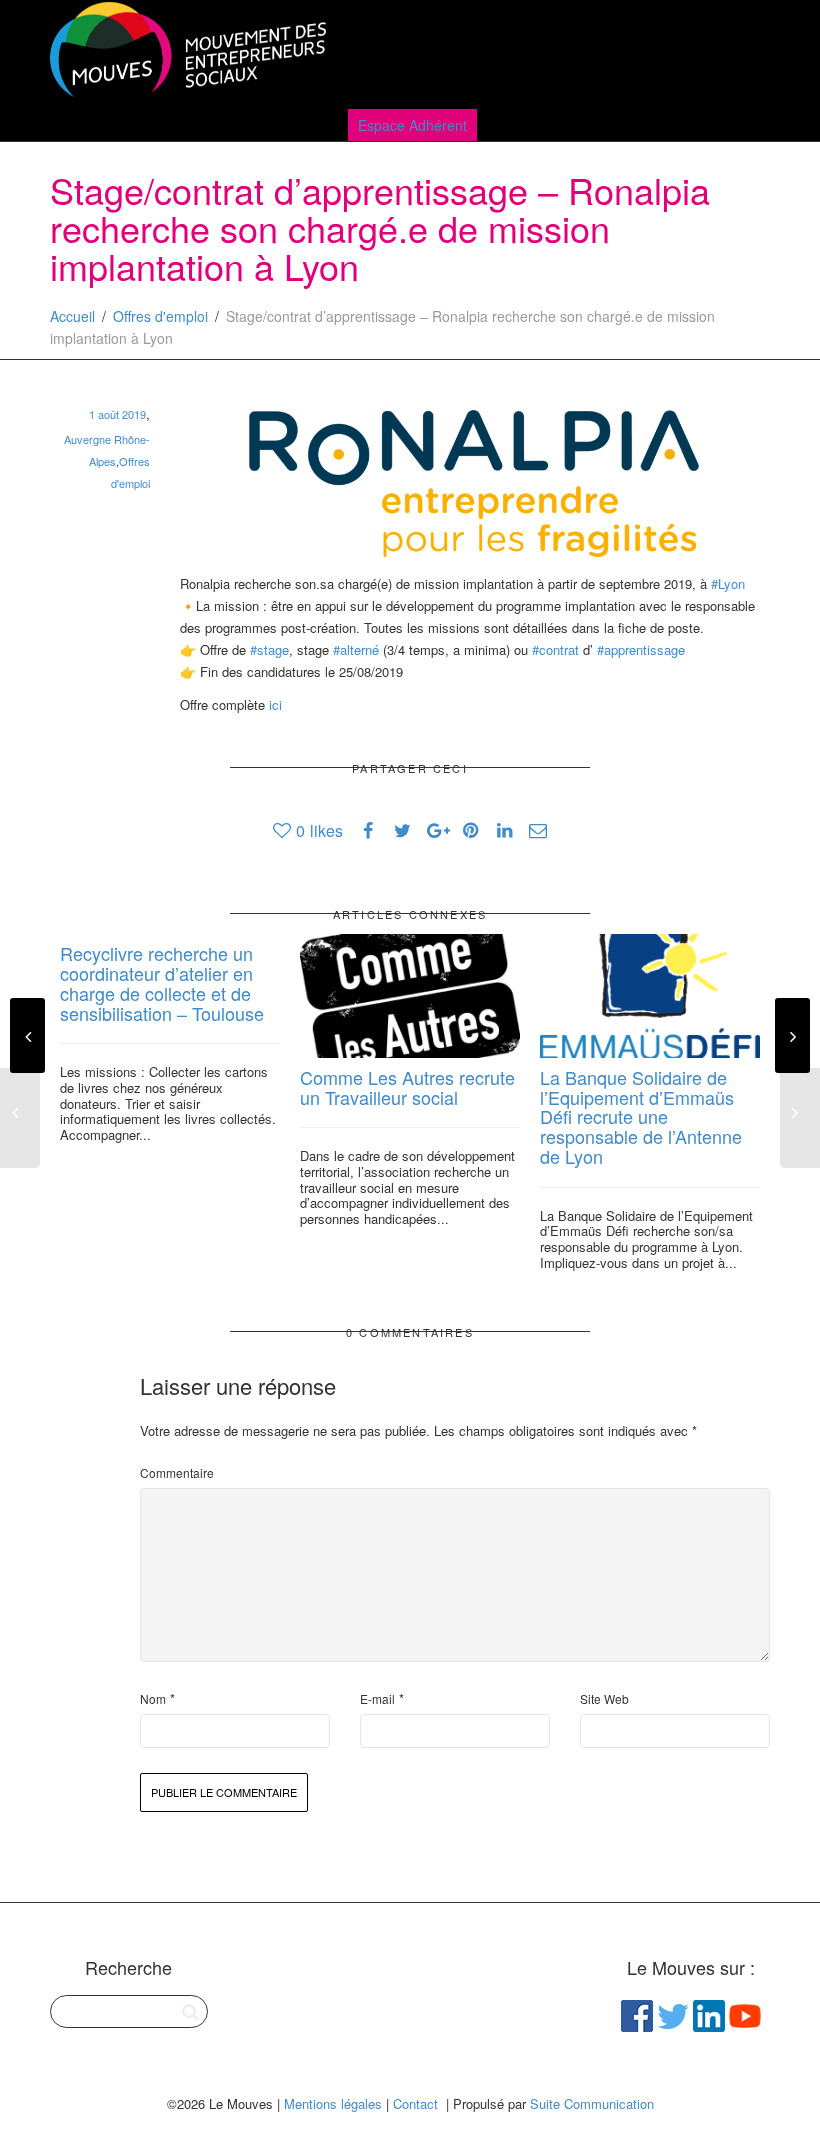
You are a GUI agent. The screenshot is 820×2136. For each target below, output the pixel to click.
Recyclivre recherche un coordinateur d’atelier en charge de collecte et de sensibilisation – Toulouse (162, 982)
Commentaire (177, 1472)
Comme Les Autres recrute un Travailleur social (407, 1087)
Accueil (72, 316)
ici (277, 704)
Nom (153, 1698)
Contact (415, 2103)
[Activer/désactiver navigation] (748, 52)
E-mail (377, 1698)
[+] (410, 996)
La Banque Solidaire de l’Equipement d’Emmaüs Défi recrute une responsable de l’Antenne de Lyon (641, 1116)
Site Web (604, 1698)
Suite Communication (592, 2103)
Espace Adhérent (412, 125)
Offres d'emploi (160, 316)
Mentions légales (333, 2103)
